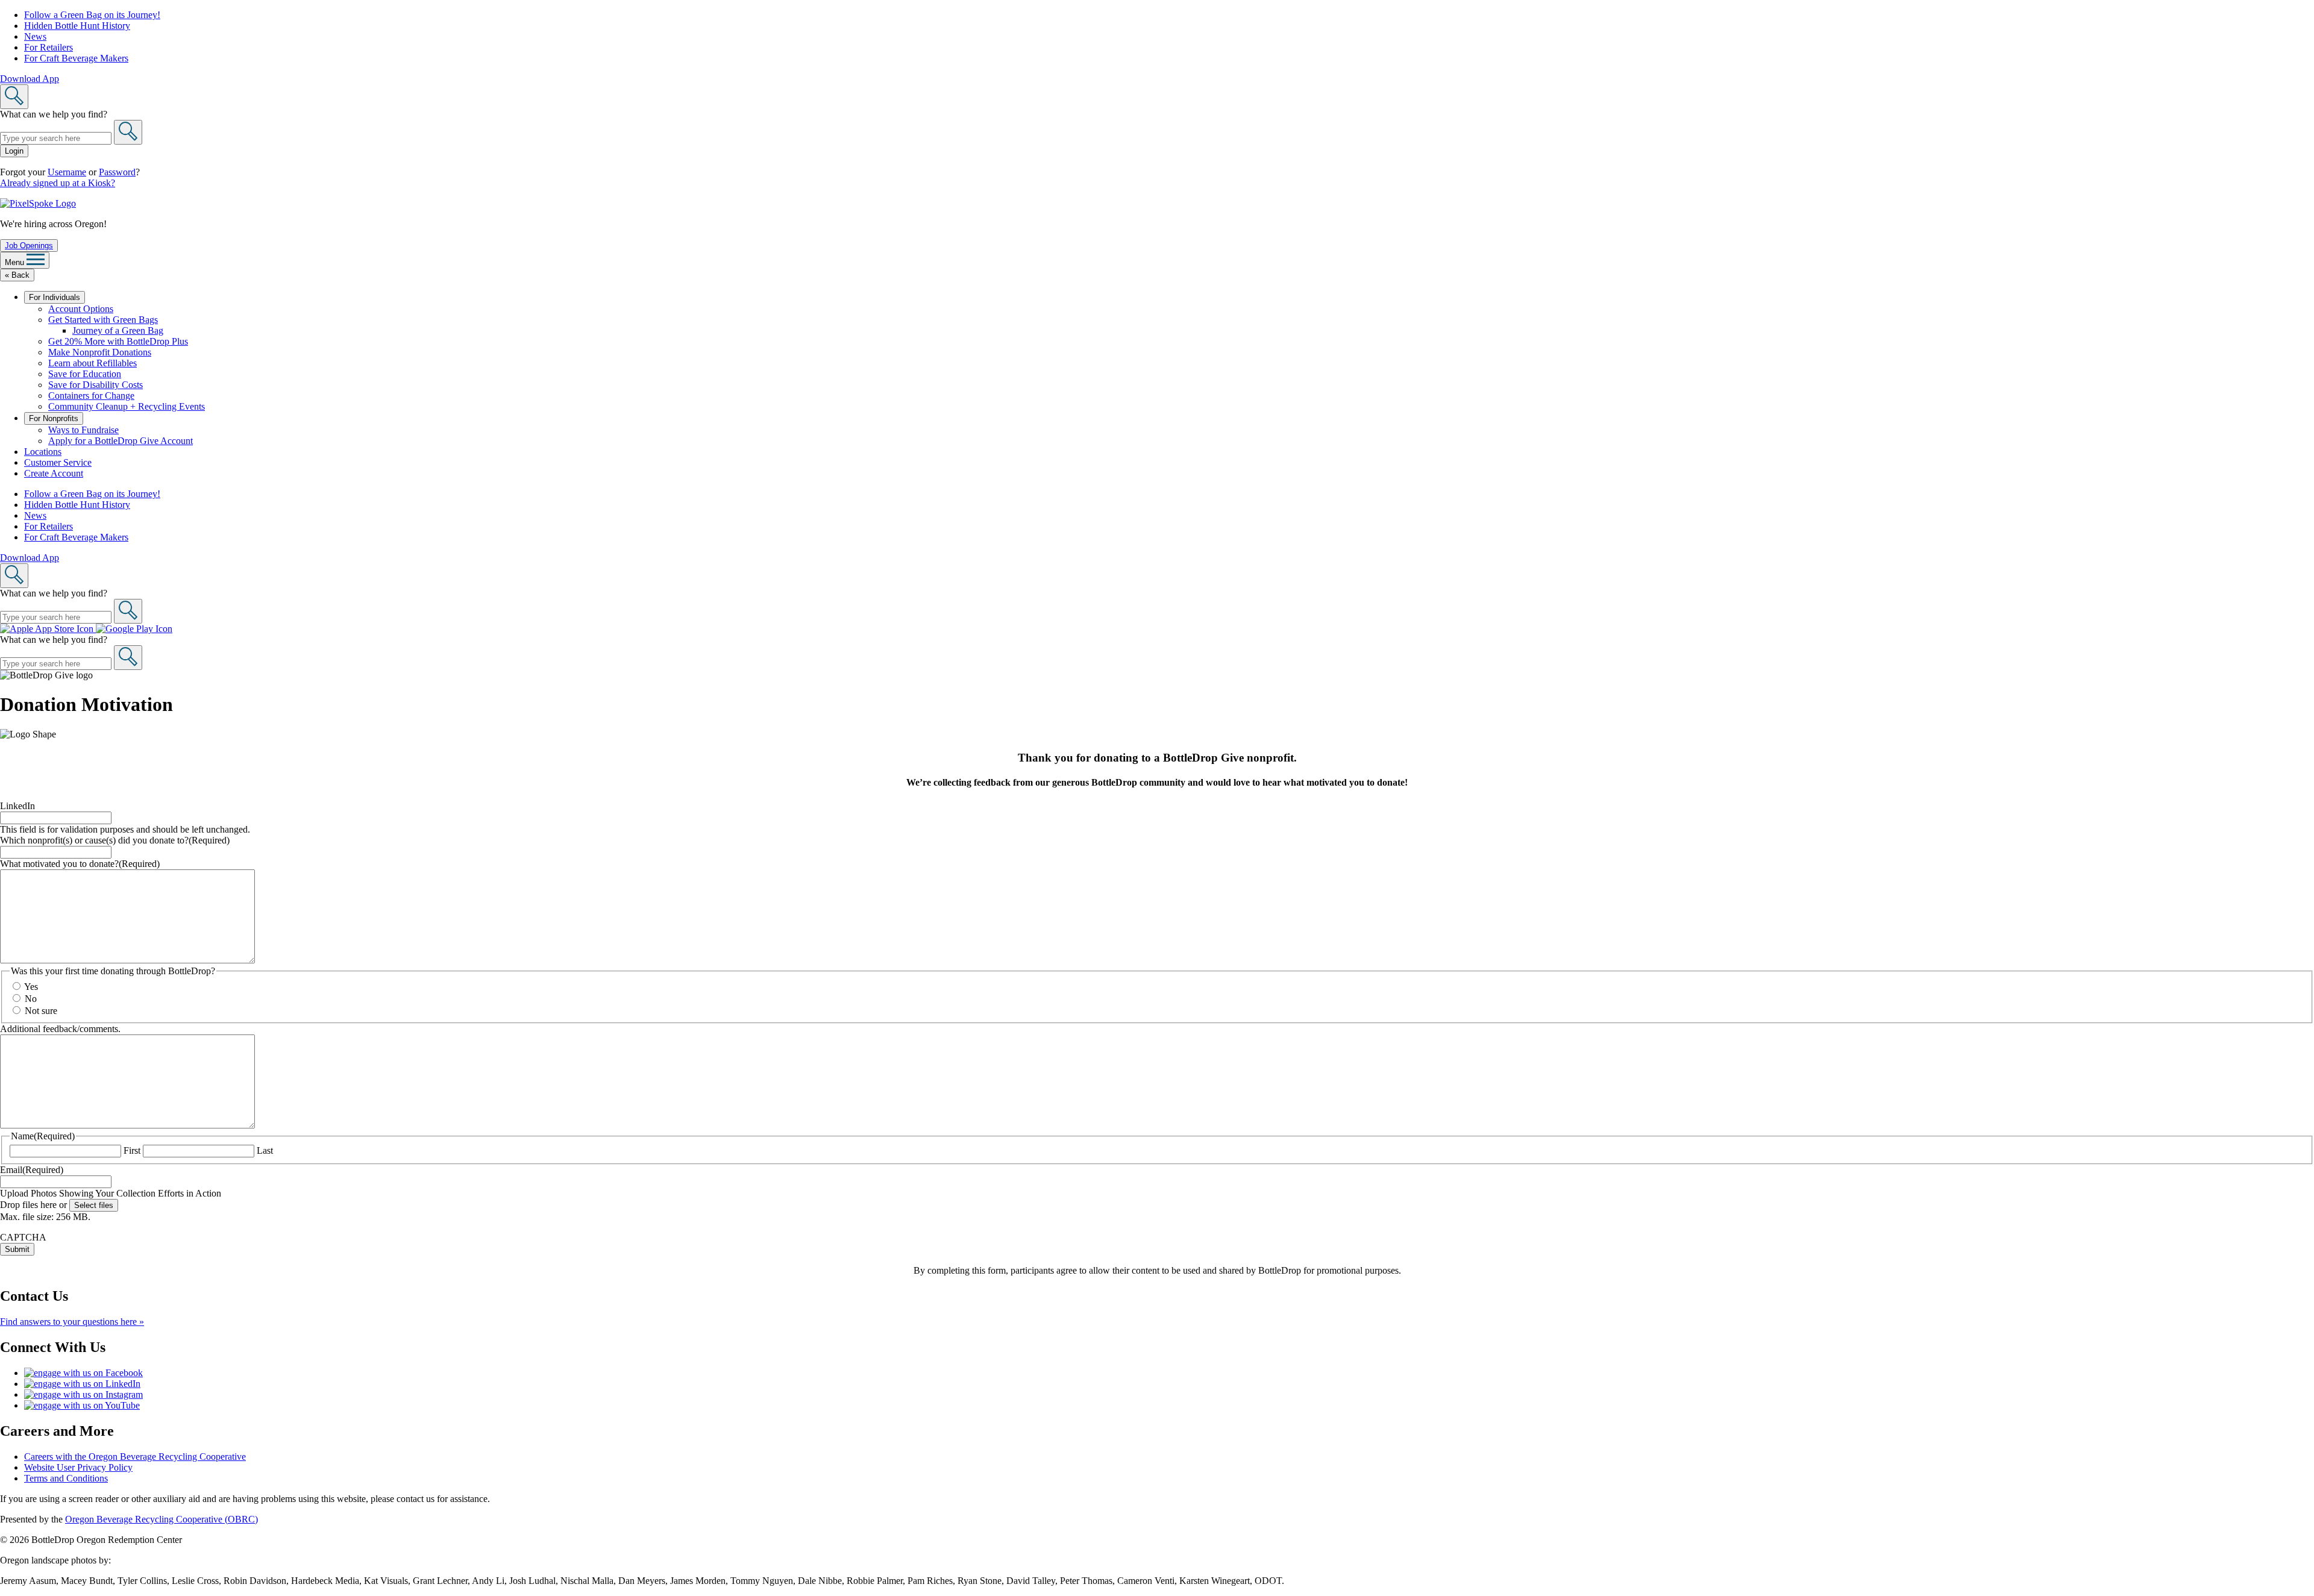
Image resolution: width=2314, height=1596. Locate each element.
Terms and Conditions (66, 1478)
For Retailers (49, 47)
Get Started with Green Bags (103, 320)
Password (117, 172)
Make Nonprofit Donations (100, 352)
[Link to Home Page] (38, 203)
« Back (17, 275)
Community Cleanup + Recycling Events (127, 406)
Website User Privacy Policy (78, 1467)
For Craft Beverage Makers (76, 58)
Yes (31, 987)
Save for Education (85, 374)
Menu (16, 262)
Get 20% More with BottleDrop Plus (118, 341)
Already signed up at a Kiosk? (58, 183)
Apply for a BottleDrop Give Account (121, 441)
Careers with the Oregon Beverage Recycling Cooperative (135, 1457)
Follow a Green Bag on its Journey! (92, 15)
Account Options (81, 309)
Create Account (54, 473)
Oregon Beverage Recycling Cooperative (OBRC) (161, 1519)
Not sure (41, 1011)
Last (265, 1150)
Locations (43, 452)
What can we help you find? (54, 114)
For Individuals (55, 297)
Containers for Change (91, 396)
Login (14, 151)
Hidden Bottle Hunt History (77, 26)
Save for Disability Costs (96, 385)
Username (67, 172)
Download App (30, 79)
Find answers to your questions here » (72, 1322)
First (132, 1150)
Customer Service (58, 462)
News (35, 36)
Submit (17, 1249)
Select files (94, 1205)
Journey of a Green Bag (118, 330)
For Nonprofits (54, 418)
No (31, 999)
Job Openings (29, 246)
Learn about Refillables (92, 363)
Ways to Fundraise (83, 430)
